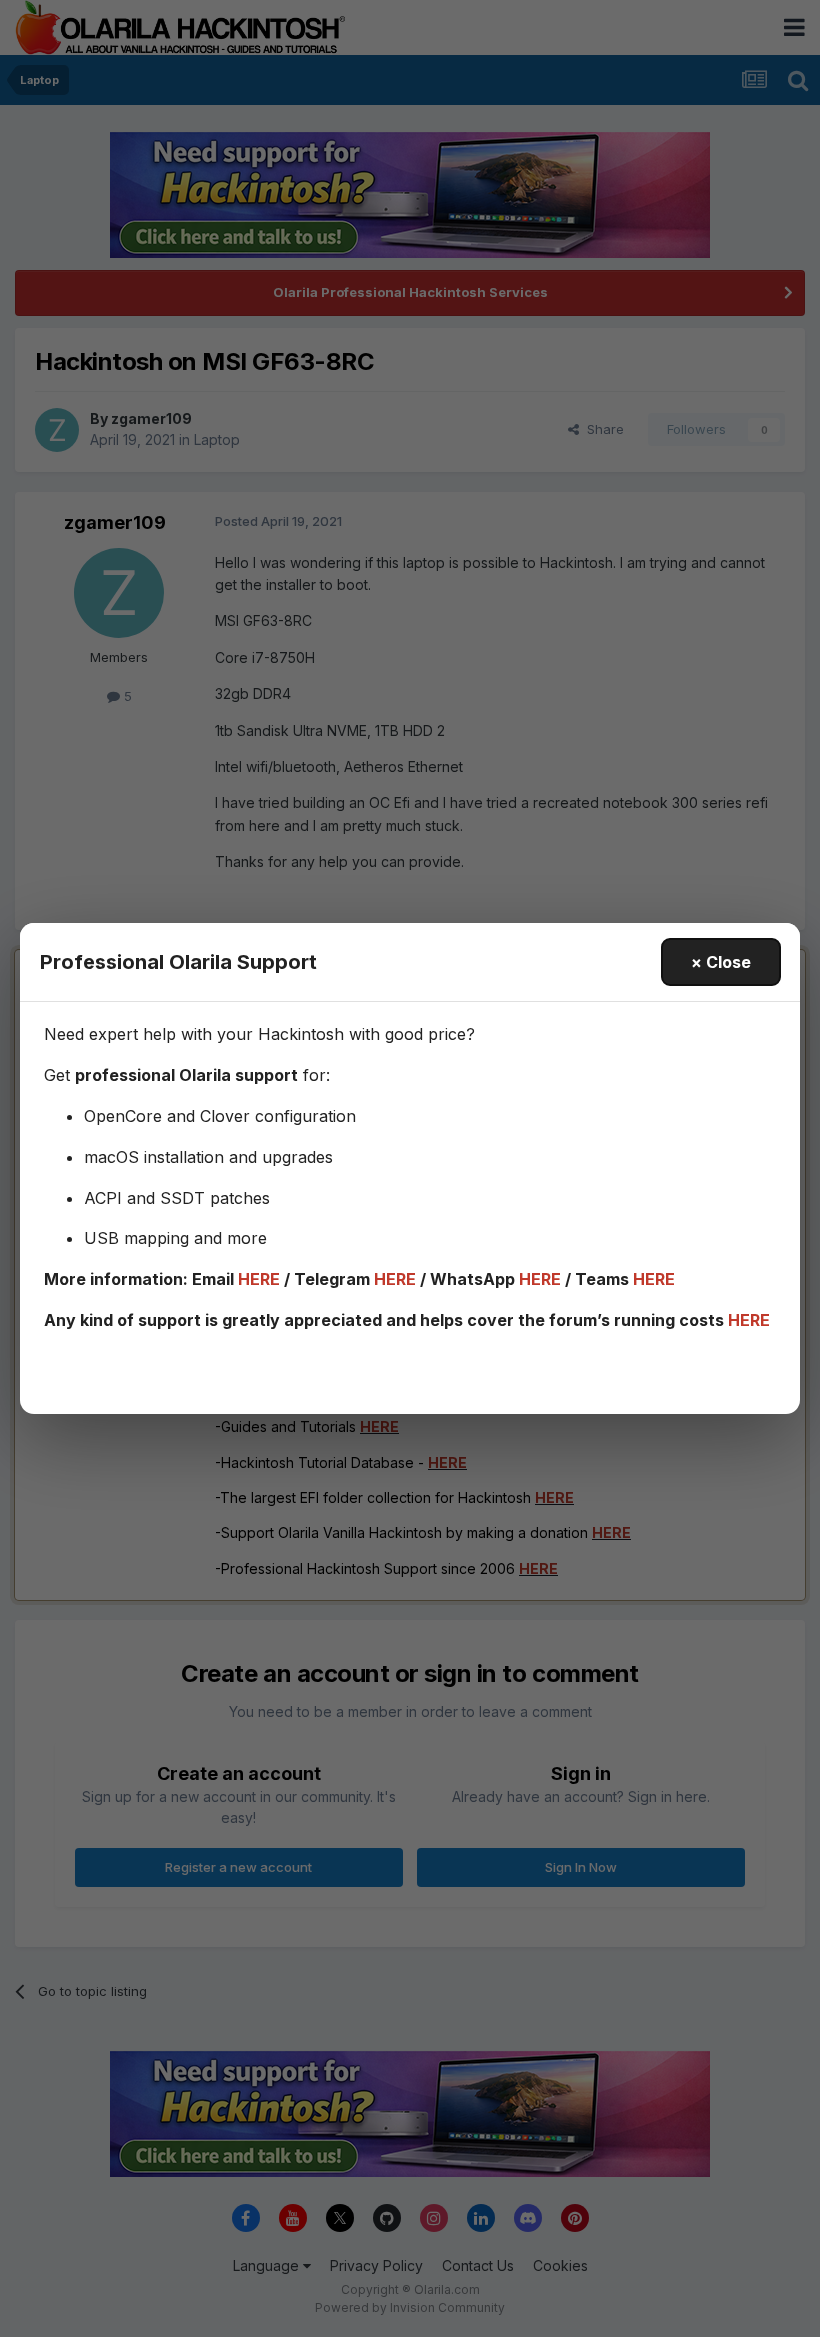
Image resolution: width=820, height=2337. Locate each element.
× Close (721, 962)
